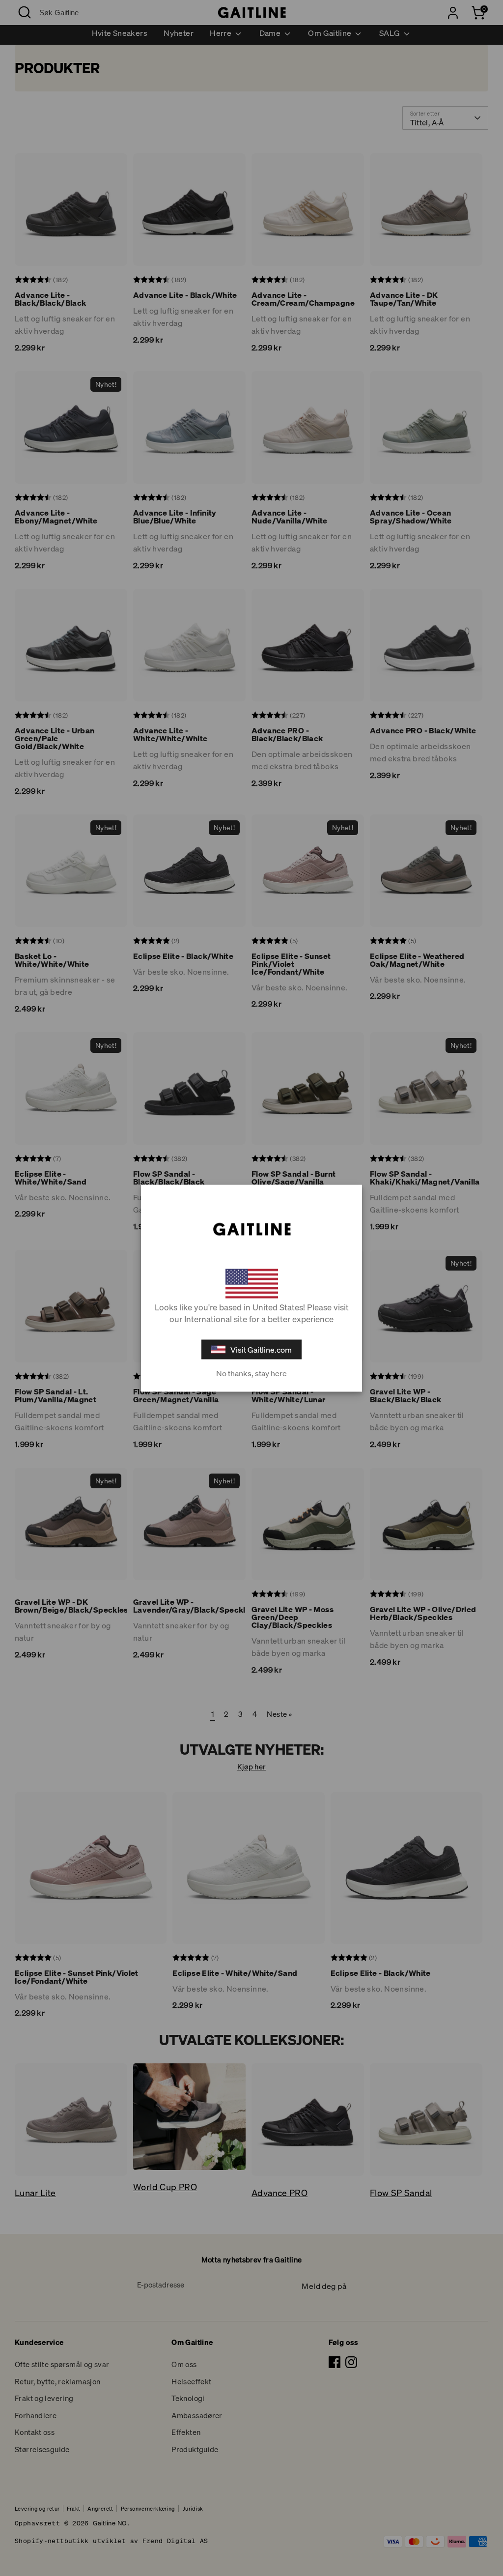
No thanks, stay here (251, 1373)
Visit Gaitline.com (261, 1349)
